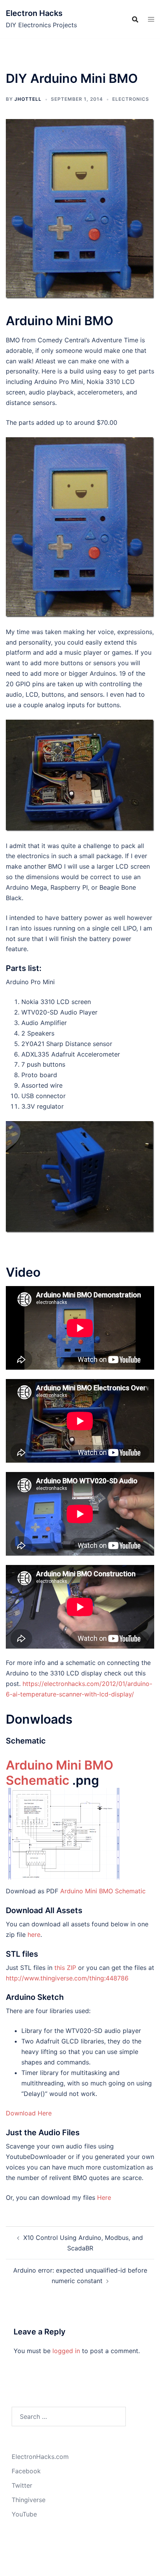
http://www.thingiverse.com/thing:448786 (67, 1978)
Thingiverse (29, 2500)
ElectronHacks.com (40, 2457)
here (34, 1935)
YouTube (24, 2514)
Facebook (26, 2471)
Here (104, 2197)
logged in (66, 2351)
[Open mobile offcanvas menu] (151, 19)
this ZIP (66, 1968)
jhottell (28, 99)
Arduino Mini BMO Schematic (60, 1773)
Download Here (29, 2113)
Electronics (131, 99)
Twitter (22, 2485)
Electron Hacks (34, 13)
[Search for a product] (135, 19)
